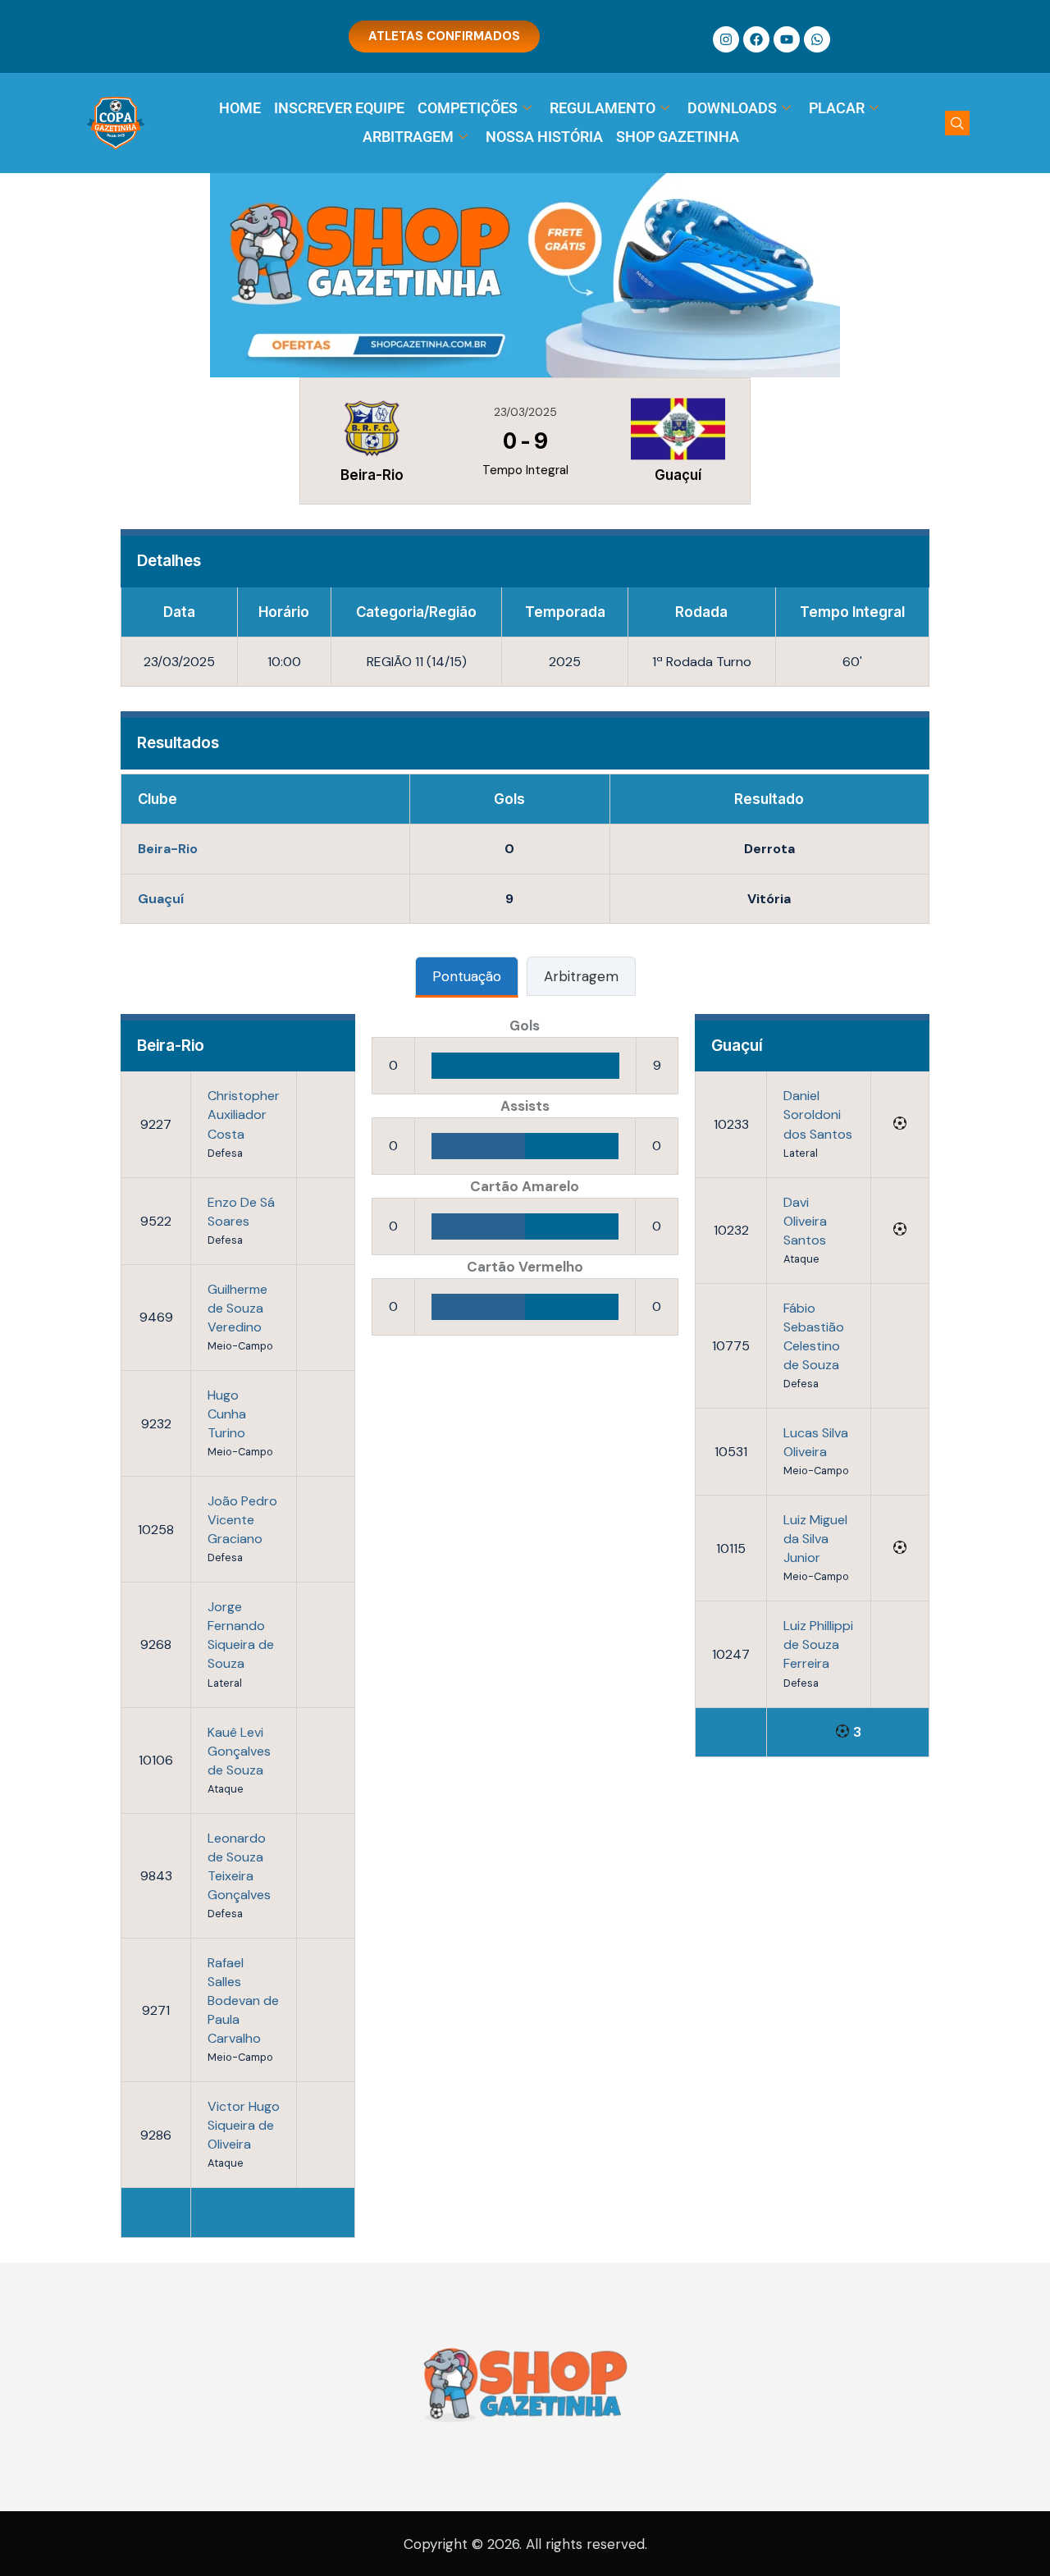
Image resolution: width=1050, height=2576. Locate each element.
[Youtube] (787, 39)
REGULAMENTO (603, 108)
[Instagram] (726, 39)
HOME (240, 108)
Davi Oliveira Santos (805, 1221)
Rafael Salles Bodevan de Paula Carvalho (243, 2001)
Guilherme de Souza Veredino (237, 1308)
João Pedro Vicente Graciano (242, 1520)
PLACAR (837, 108)
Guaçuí (161, 899)
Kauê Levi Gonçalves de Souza (239, 1751)
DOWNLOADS (732, 108)
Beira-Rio (168, 849)
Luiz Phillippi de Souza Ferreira (818, 1644)
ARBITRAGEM (408, 137)
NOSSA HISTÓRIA (544, 137)
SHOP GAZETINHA (678, 137)
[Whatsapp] (817, 39)
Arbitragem (581, 976)
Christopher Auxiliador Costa (244, 1114)
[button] (957, 123)
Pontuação (467, 976)
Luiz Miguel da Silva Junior (815, 1539)
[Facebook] (756, 39)
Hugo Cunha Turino (227, 1414)
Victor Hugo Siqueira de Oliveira (244, 2125)
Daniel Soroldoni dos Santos (818, 1114)
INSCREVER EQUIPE (339, 108)
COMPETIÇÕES (468, 108)
